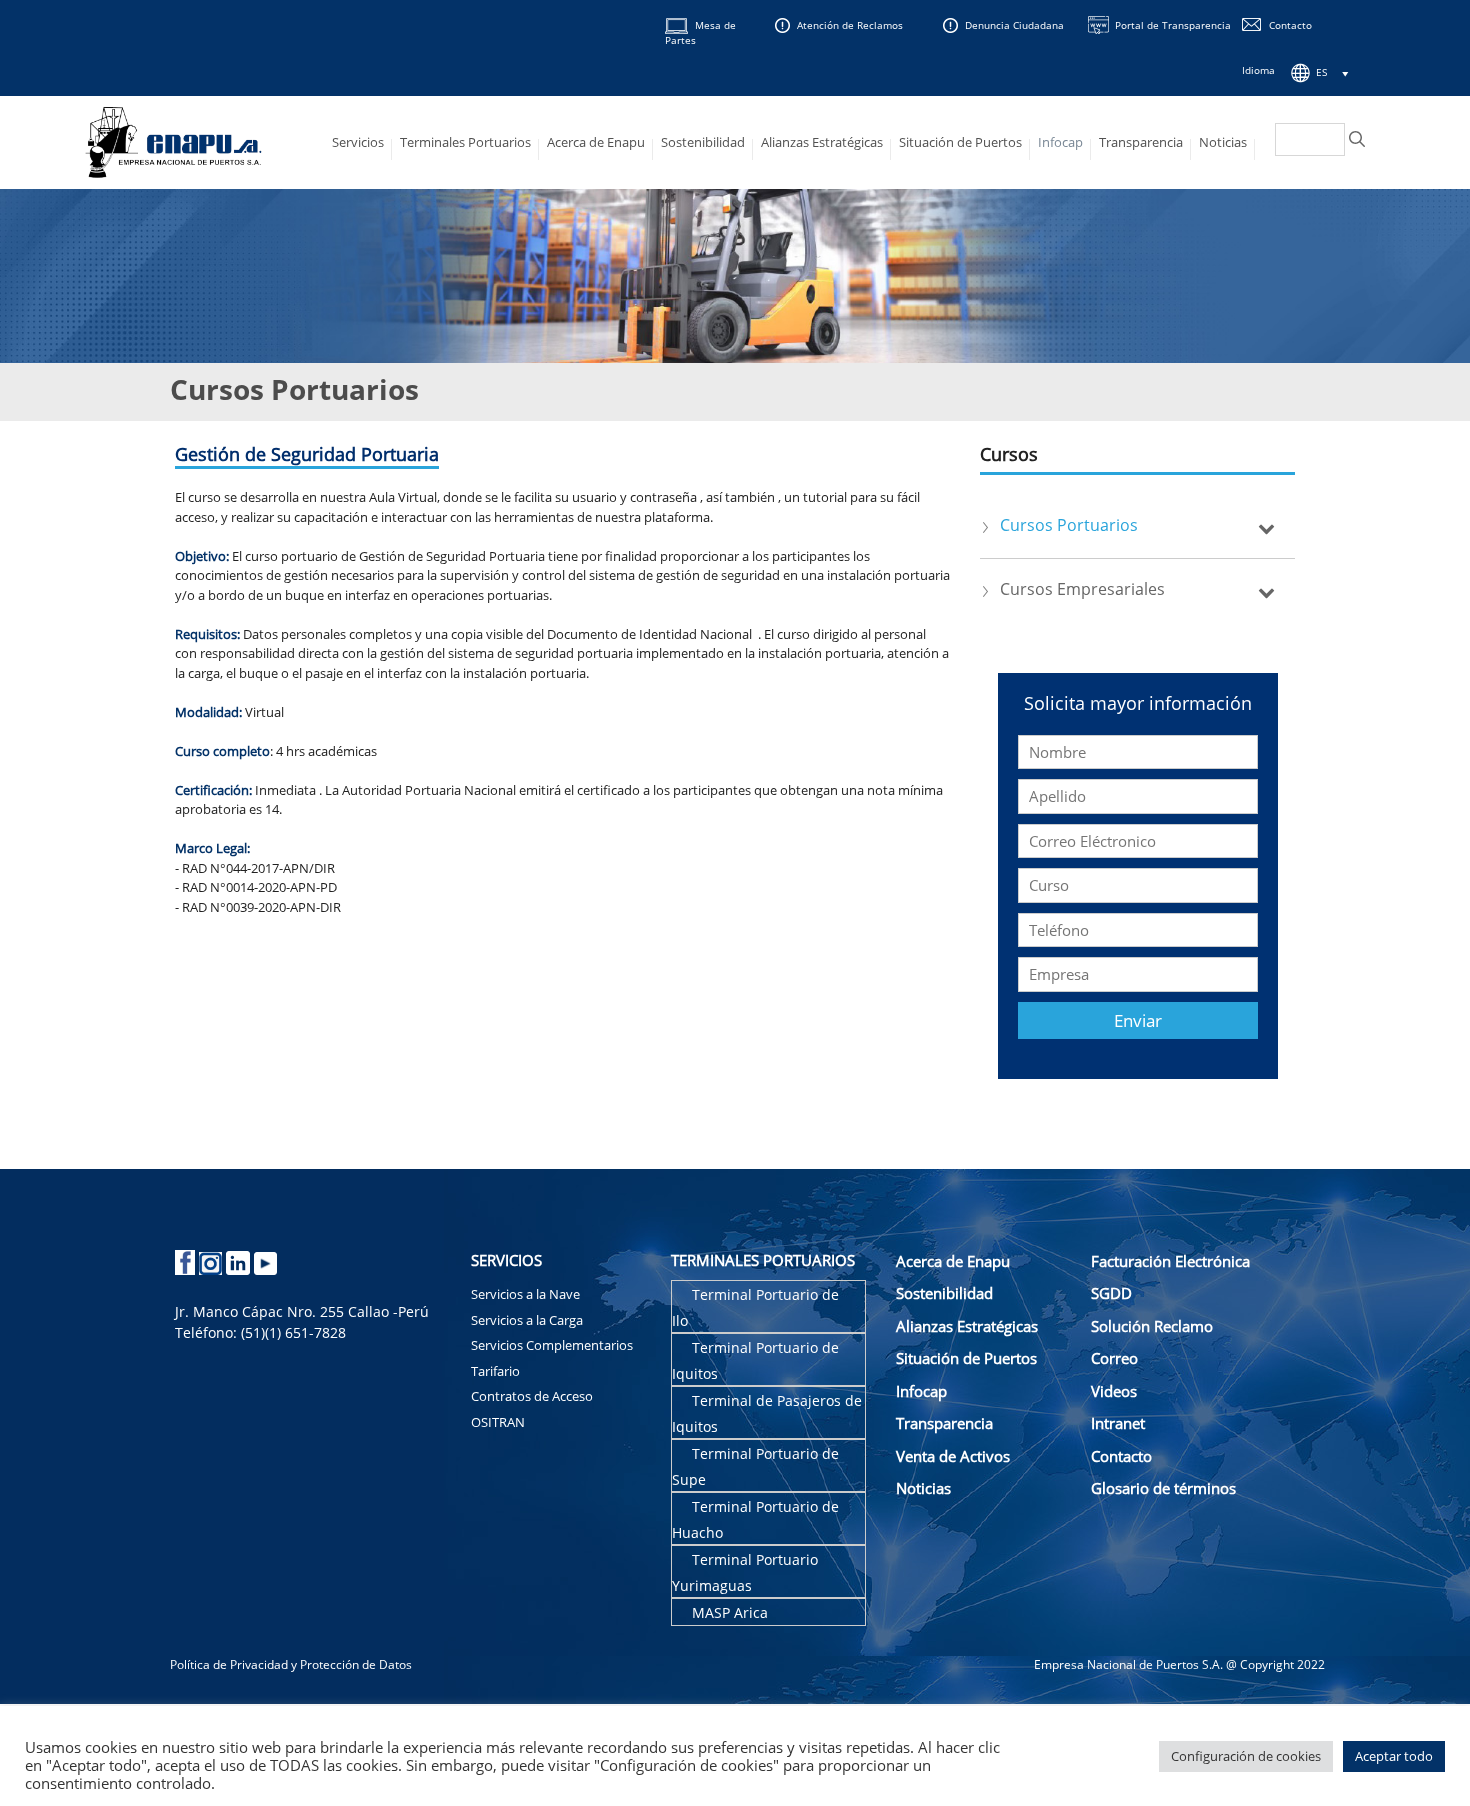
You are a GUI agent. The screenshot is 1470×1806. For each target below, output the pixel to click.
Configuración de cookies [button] (1246, 1756)
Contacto (1290, 25)
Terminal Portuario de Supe (755, 1466)
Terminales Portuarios (465, 142)
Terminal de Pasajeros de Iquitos (767, 1413)
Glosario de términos (1163, 1488)
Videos (1114, 1391)
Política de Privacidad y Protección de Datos (291, 1664)
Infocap (1060, 142)
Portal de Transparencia (1173, 25)
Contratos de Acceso (532, 1396)
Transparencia (1141, 142)
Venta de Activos (953, 1456)
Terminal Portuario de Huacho (755, 1519)
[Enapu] (174, 140)
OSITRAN (498, 1422)
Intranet (1118, 1423)
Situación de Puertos (960, 142)
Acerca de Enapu (596, 142)
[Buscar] (1357, 139)
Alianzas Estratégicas (822, 142)
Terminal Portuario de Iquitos (755, 1360)
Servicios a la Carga (527, 1320)
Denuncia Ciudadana (1014, 25)
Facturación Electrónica (1170, 1261)
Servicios (358, 142)
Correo (1114, 1358)
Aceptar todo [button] (1394, 1756)
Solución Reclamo (1152, 1326)
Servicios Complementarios (552, 1345)
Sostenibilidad (703, 142)
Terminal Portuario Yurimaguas (745, 1572)
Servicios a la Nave (525, 1294)
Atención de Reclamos (850, 25)
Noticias (1223, 142)
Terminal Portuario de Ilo (755, 1307)
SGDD (1111, 1293)
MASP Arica (730, 1612)
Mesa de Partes (700, 32)
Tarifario (495, 1371)
